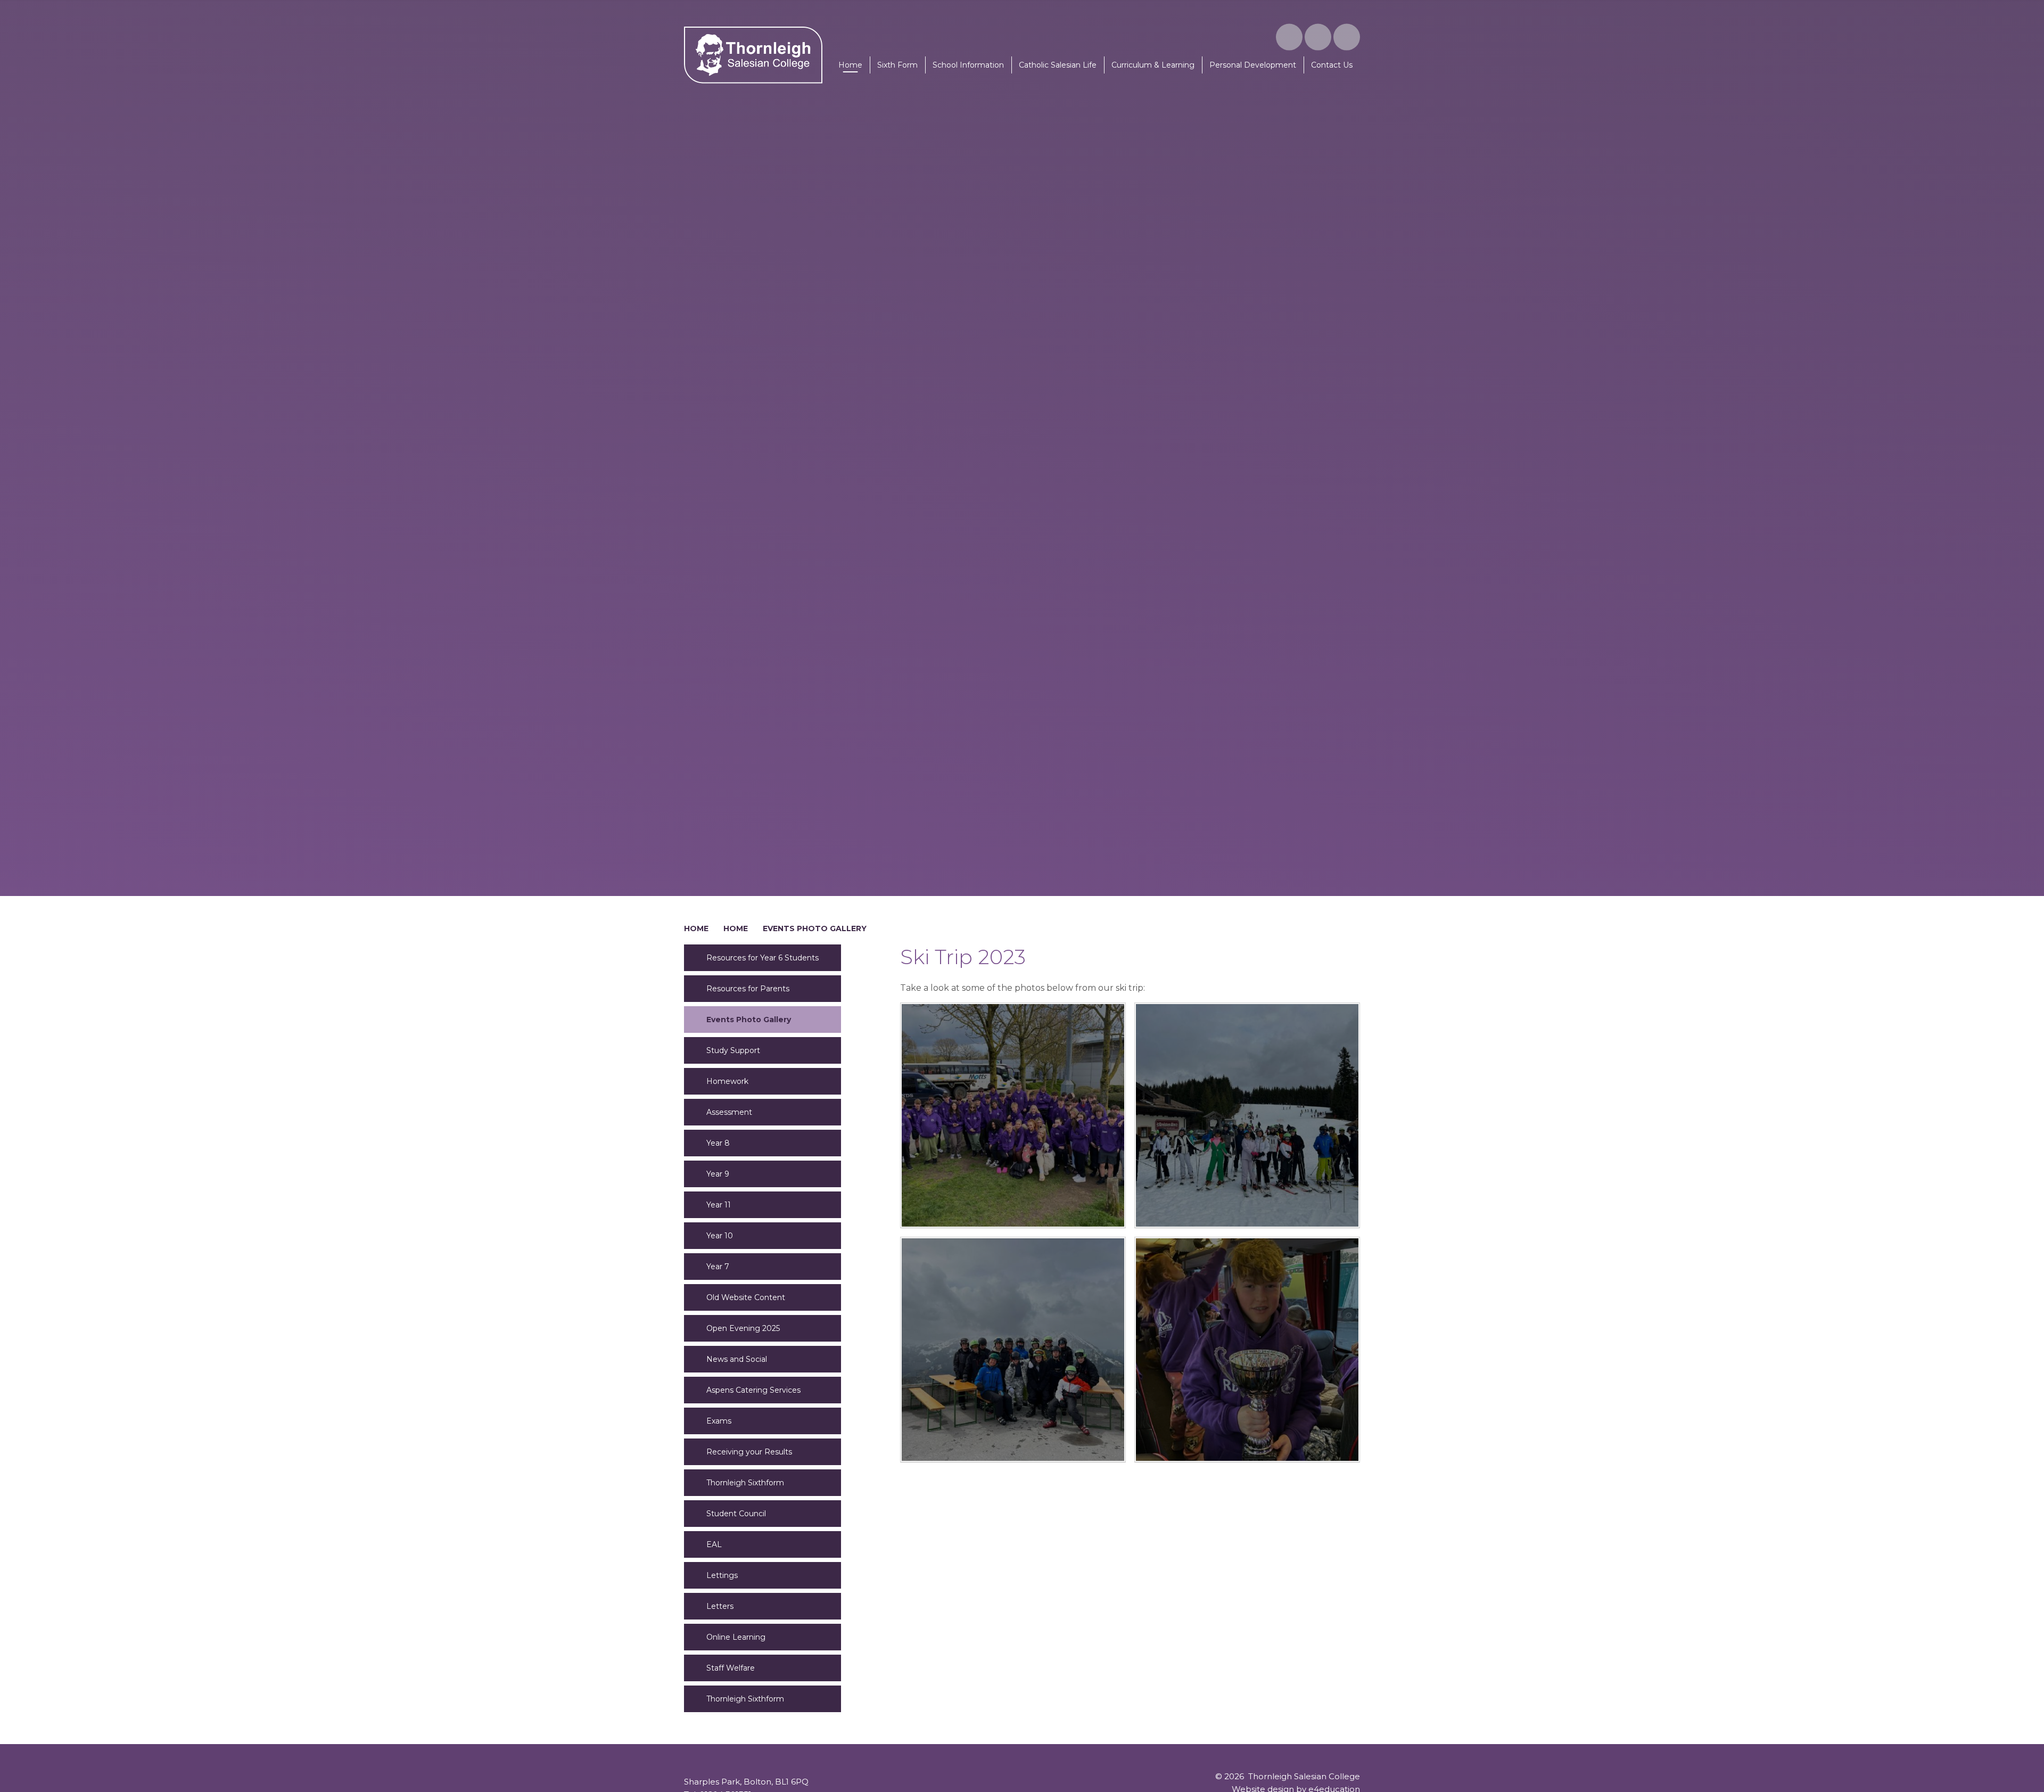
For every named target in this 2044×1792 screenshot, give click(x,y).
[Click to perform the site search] (1347, 37)
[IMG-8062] (1247, 1350)
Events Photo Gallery (815, 928)
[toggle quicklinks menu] (1318, 37)
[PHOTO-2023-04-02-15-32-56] (1013, 1350)
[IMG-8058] (1013, 1115)
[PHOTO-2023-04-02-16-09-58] (1247, 1115)
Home (696, 928)
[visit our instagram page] (1289, 37)
